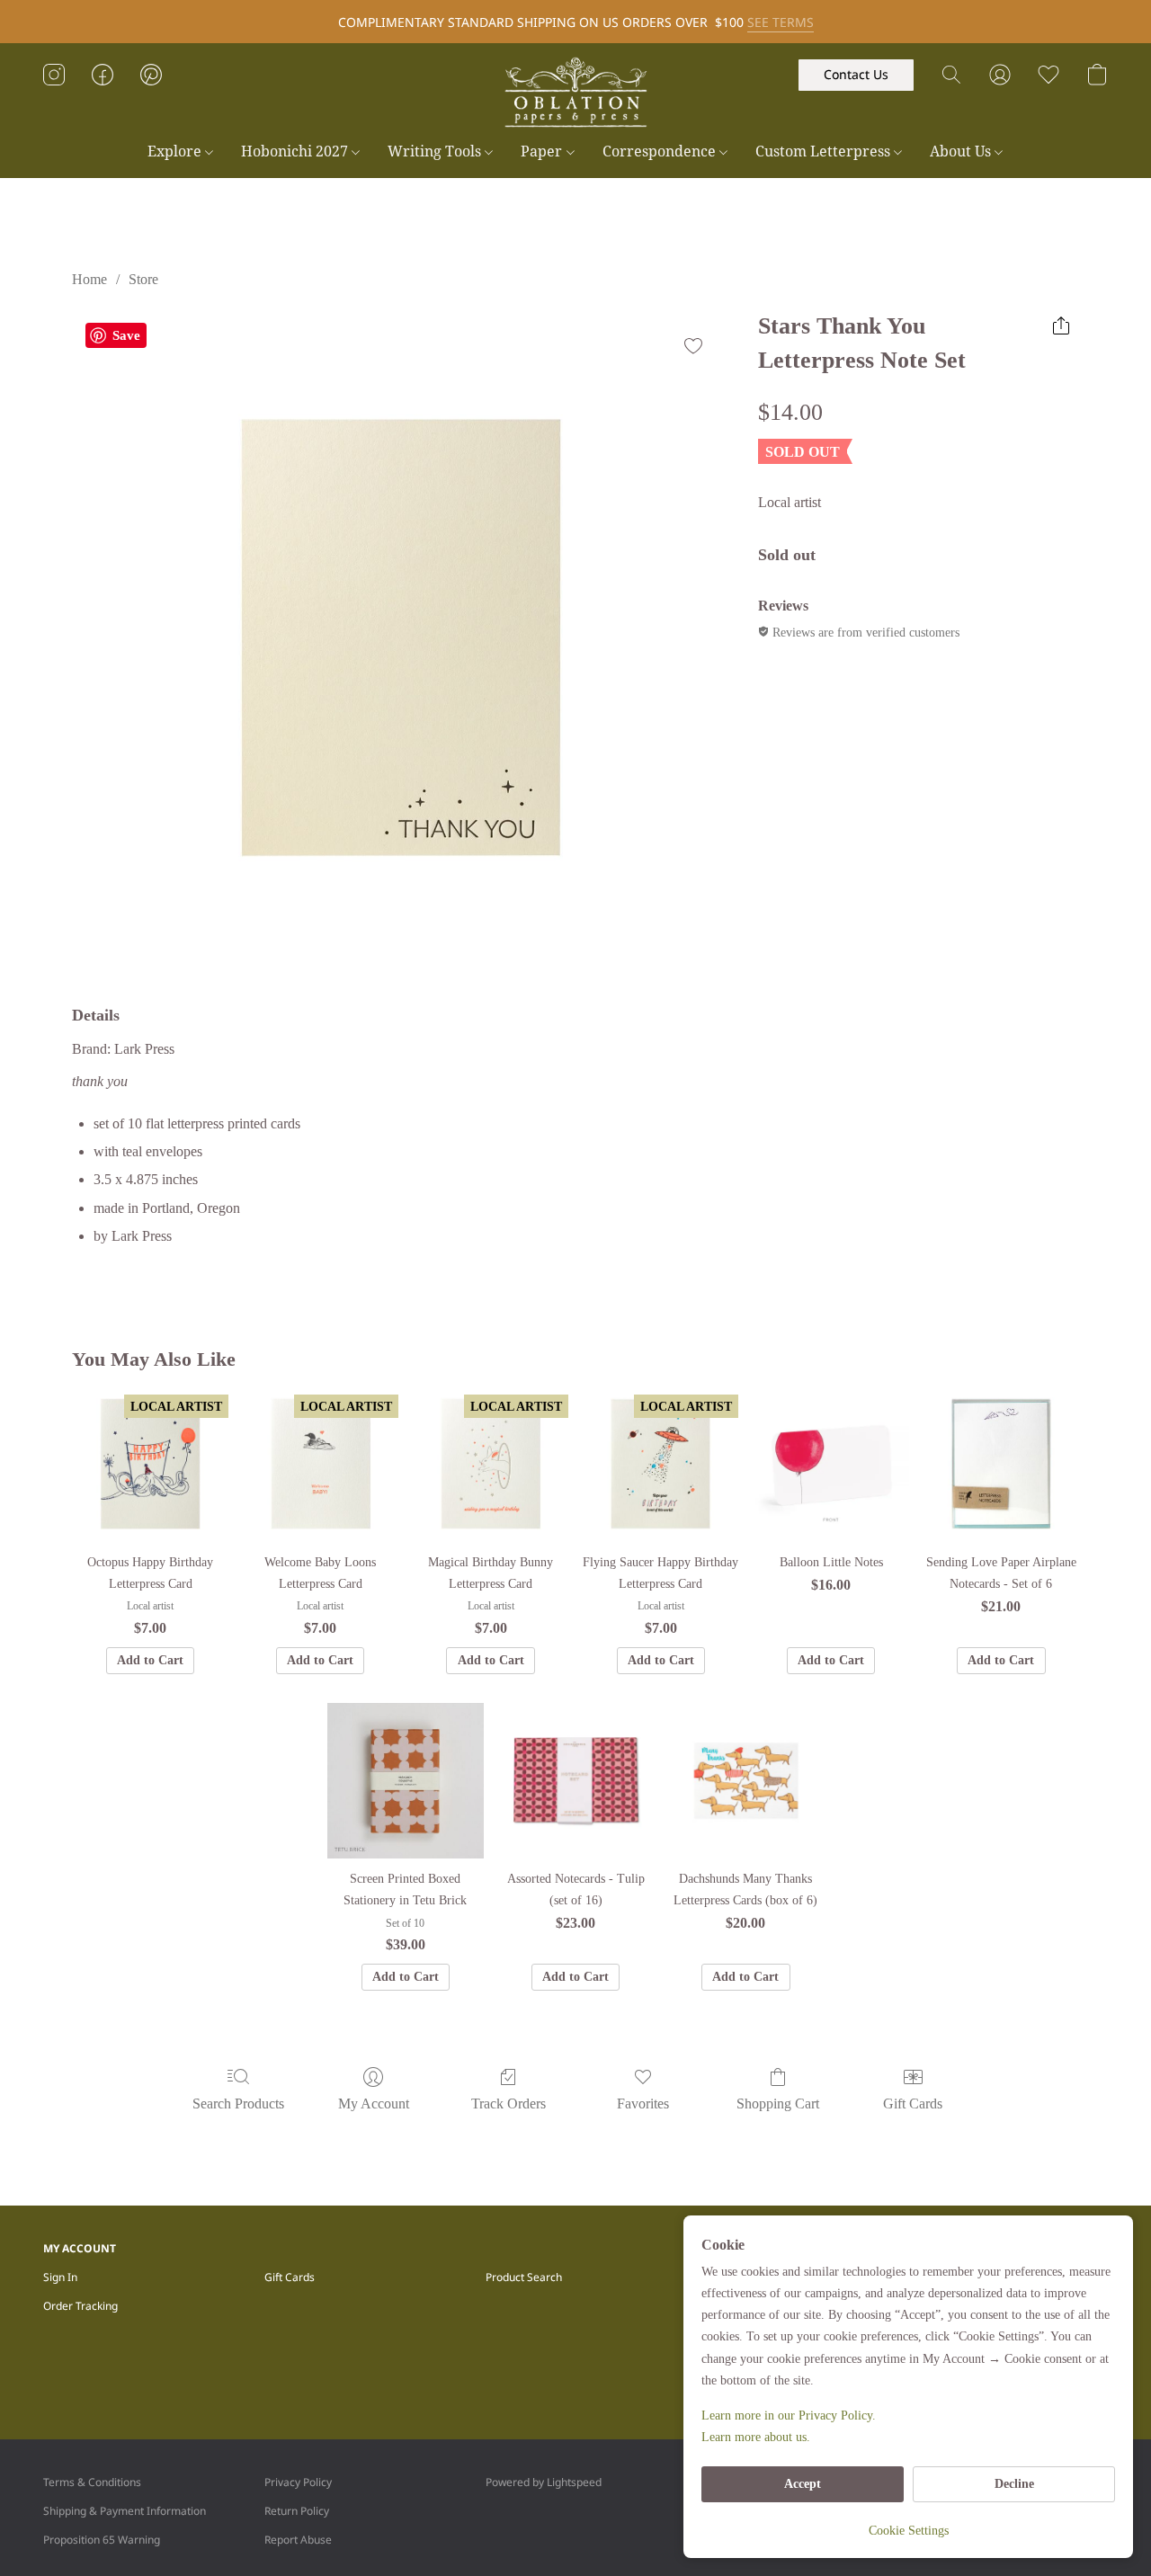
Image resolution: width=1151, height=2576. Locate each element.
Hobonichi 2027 (296, 151)
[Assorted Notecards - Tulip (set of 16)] (576, 1781)
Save (126, 335)
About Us (962, 151)
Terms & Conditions (92, 2482)
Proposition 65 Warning (102, 2540)
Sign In (60, 2277)
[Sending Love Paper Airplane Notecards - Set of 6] (1001, 1463)
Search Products (238, 2104)
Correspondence (661, 151)
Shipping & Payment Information (125, 2511)
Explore (176, 151)
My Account (374, 2104)
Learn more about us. (756, 2437)
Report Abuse (298, 2540)
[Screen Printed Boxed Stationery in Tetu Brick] (405, 1781)
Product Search (524, 2277)
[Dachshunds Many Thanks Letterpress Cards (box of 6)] (746, 1781)
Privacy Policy (298, 2482)
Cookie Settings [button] (909, 2531)
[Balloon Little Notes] (830, 1463)
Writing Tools (436, 151)
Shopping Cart (778, 2104)
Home (89, 279)
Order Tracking (80, 2306)
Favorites (643, 2104)
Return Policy (297, 2511)
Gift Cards (913, 2104)
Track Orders (509, 2104)
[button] (575, 93)
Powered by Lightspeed (544, 2482)
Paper (543, 151)
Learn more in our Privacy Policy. (789, 2416)
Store (143, 279)
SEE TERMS (781, 22)
